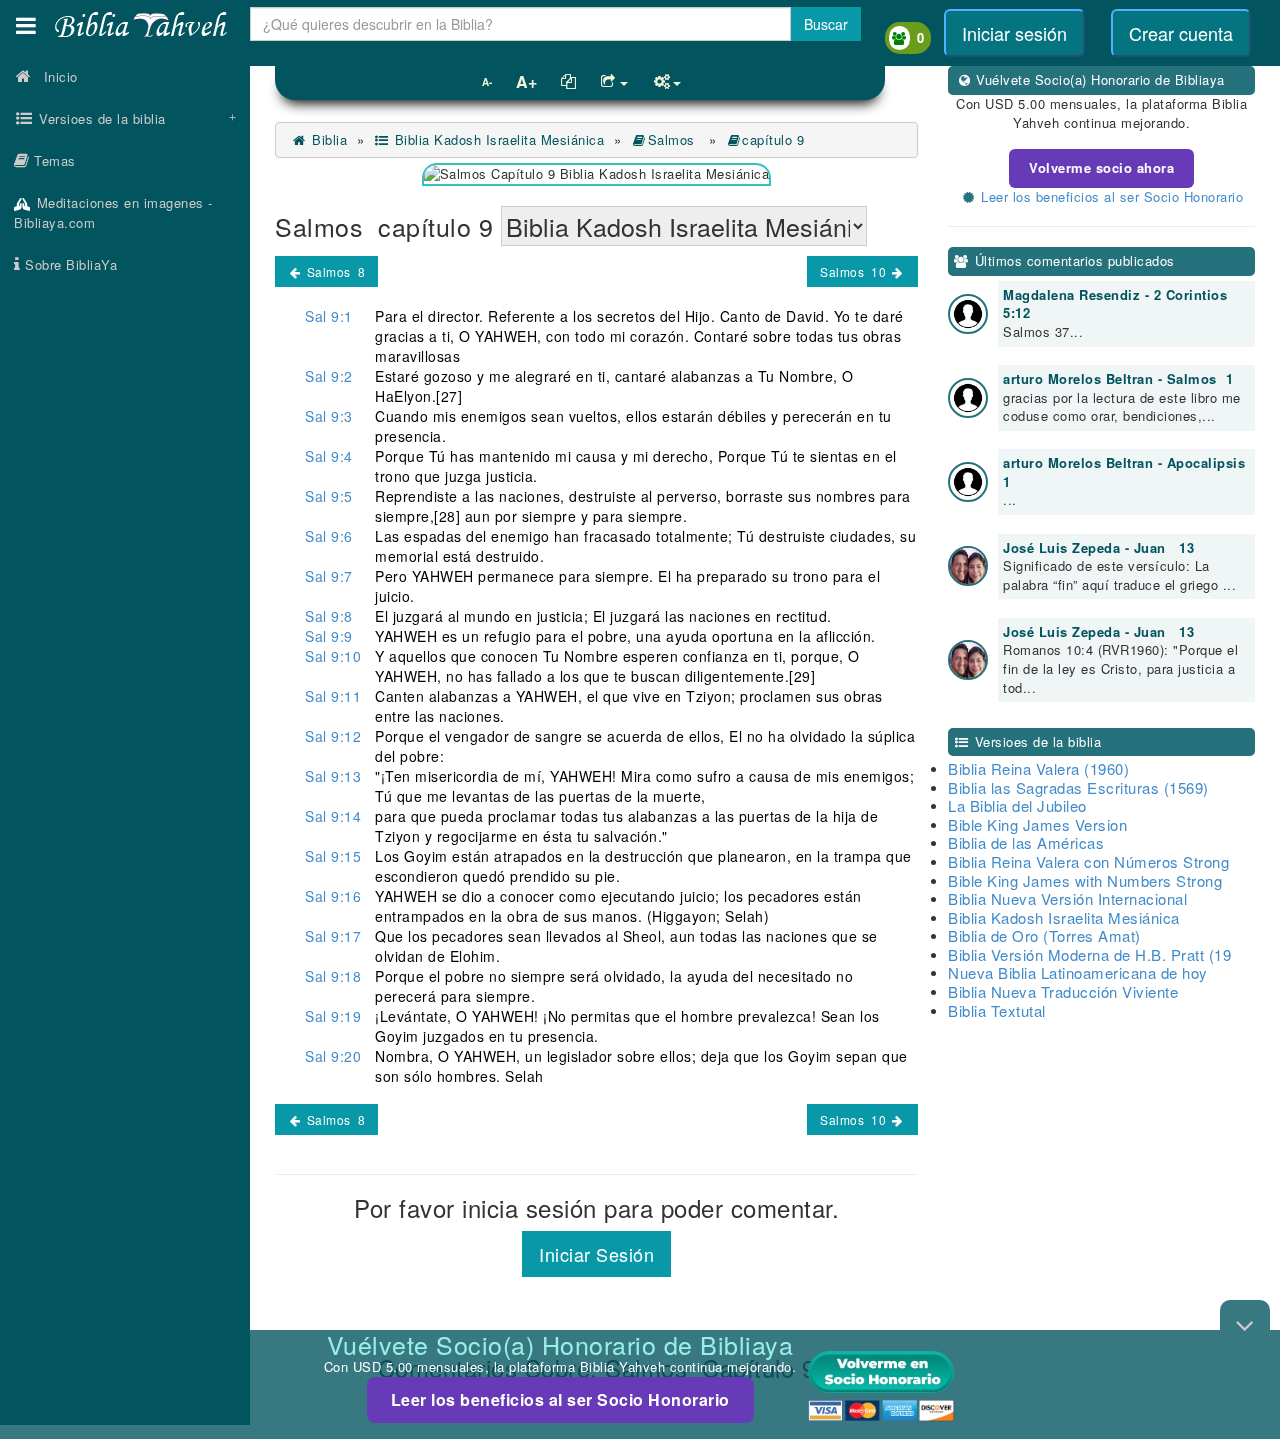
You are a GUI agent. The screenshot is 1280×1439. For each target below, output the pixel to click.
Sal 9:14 (333, 816)
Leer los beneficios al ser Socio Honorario (560, 1399)
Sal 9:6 (329, 536)
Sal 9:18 (333, 976)
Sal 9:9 (329, 636)
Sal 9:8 (329, 616)
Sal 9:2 (329, 376)
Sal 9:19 (333, 1016)
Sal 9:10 (333, 656)
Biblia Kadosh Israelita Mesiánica (497, 139)
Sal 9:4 (329, 456)
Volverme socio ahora (1101, 167)
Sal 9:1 (329, 316)
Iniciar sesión (1014, 33)
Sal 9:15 (333, 856)
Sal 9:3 (329, 416)
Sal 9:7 (329, 576)
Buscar (826, 24)
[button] (26, 25)
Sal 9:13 (333, 776)
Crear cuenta (1181, 33)
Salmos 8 (334, 271)
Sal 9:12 (333, 736)
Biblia (327, 139)
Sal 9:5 (329, 496)
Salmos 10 (855, 271)
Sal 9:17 (333, 936)
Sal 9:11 (333, 696)
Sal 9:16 (333, 896)
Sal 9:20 (333, 1056)
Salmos (673, 139)
